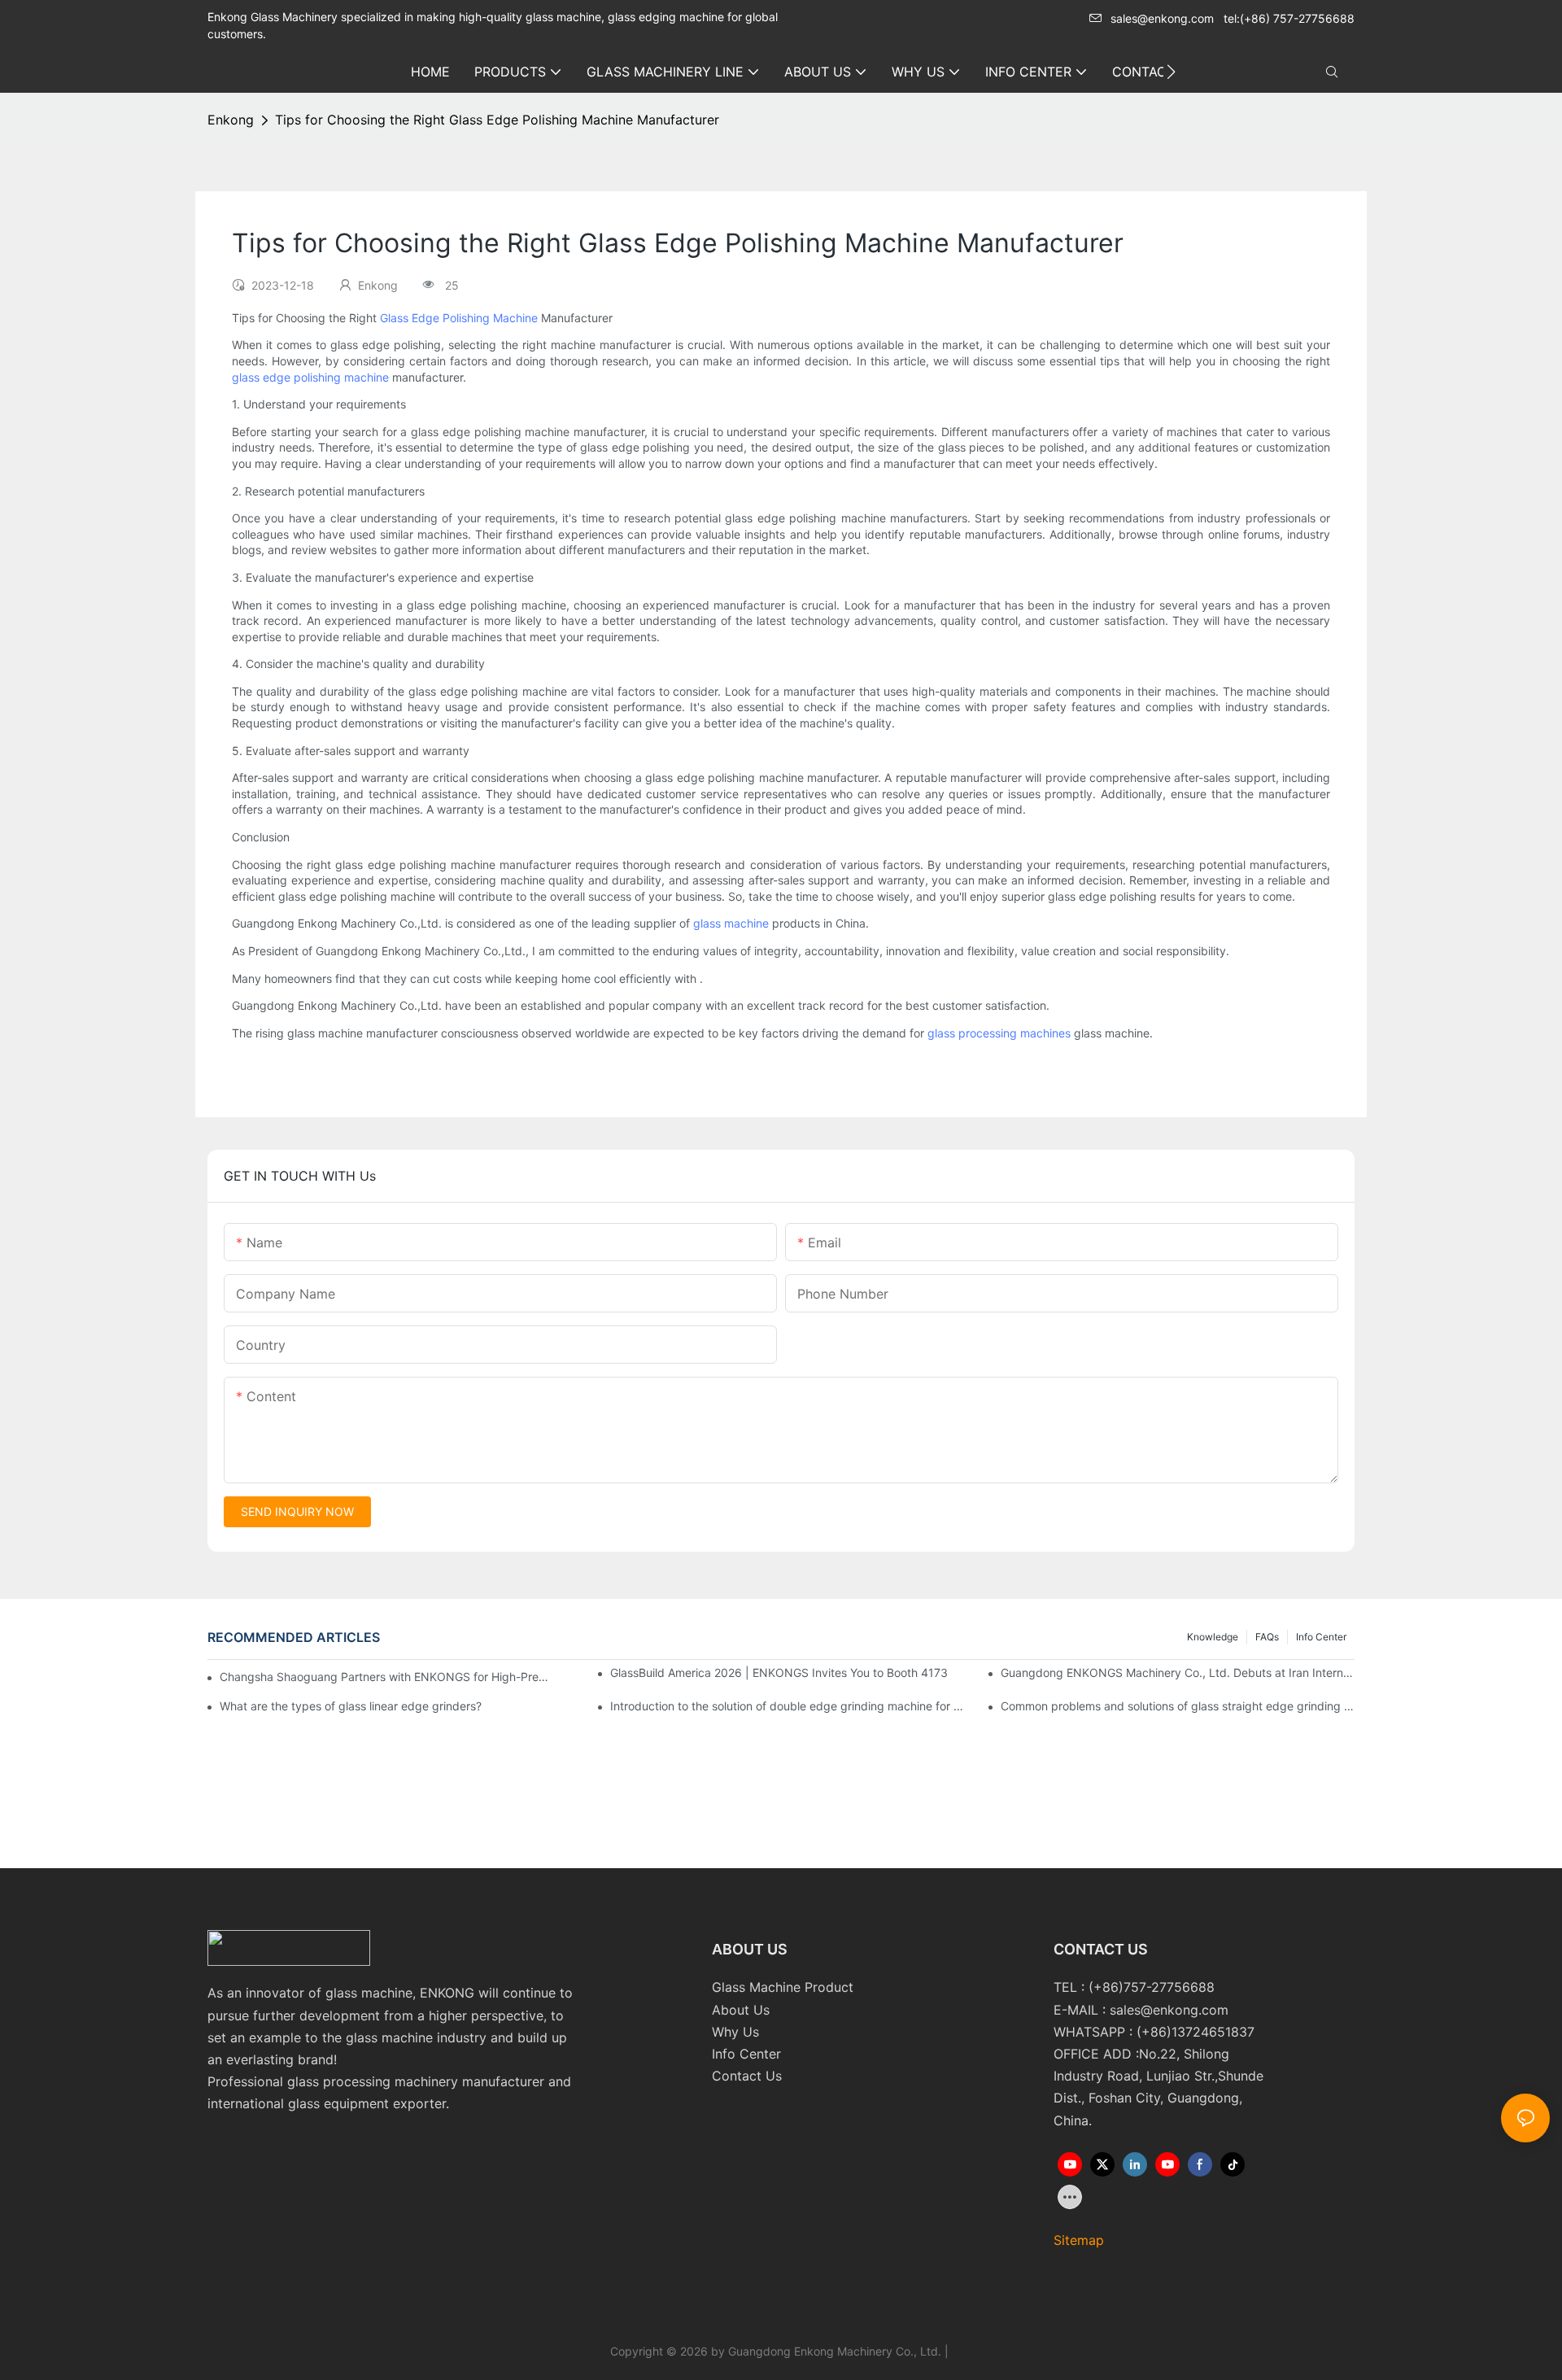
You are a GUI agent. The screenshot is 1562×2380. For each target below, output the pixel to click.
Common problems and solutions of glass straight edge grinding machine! (1178, 1706)
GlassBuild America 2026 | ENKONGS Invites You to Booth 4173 (779, 1673)
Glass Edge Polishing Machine (459, 318)
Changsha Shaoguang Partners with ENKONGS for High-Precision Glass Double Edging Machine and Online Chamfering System (386, 1677)
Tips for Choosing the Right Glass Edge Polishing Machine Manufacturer (497, 120)
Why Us (735, 2032)
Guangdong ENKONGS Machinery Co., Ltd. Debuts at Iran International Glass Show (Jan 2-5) (1178, 1673)
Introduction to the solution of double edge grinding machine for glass (787, 1706)
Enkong (231, 120)
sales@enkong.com (1162, 18)
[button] (1171, 72)
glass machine (731, 923)
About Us (741, 2010)
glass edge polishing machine (310, 377)
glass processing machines (999, 1033)
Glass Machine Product (783, 1987)
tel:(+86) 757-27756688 (1289, 18)
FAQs (1267, 1637)
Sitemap (1079, 2240)
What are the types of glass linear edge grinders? (351, 1706)
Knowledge (1213, 1637)
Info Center (1321, 1637)
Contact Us (747, 2076)
